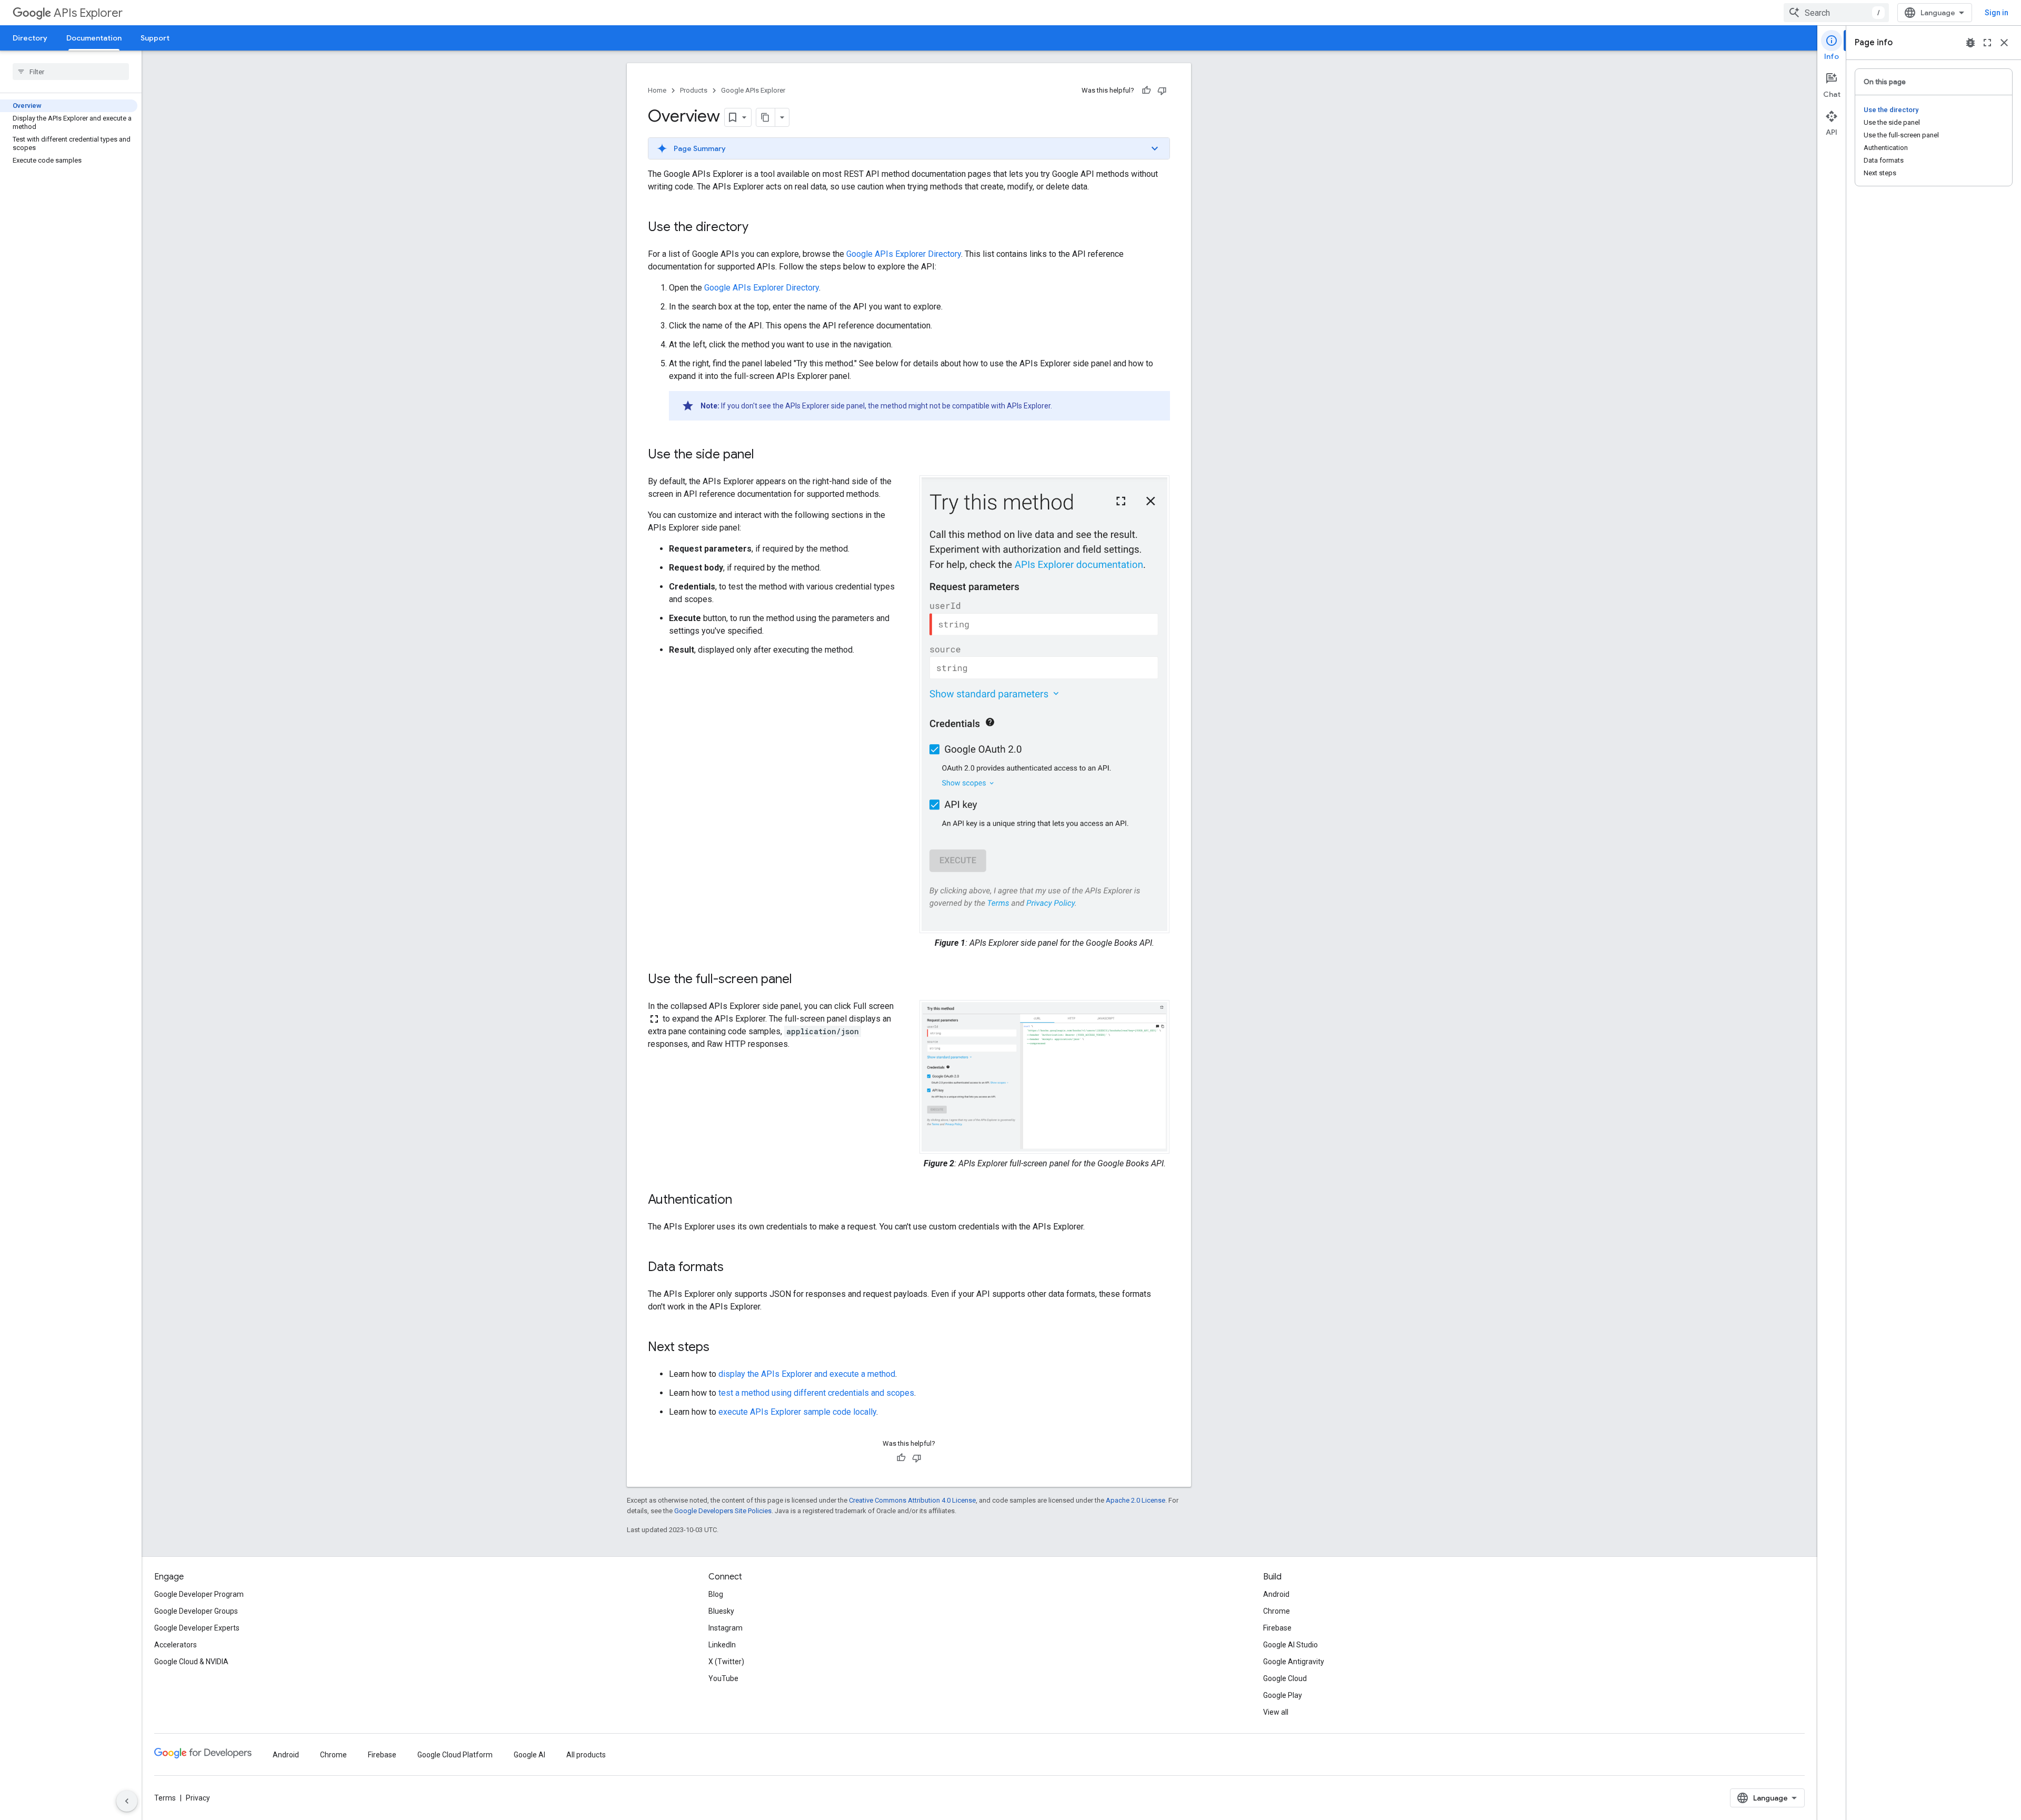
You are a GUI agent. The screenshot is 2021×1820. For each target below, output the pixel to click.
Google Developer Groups (196, 1611)
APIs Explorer (88, 13)
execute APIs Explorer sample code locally (797, 1412)
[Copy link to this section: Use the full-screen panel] (803, 980)
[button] (909, 148)
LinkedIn (722, 1645)
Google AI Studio (1290, 1645)
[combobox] (1836, 13)
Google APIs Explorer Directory (904, 254)
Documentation (94, 38)
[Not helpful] (1162, 91)
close (2004, 43)
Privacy (198, 1798)
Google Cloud (1285, 1678)
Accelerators (176, 1645)
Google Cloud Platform (455, 1755)
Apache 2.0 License (1135, 1500)
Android (1276, 1594)
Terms (165, 1798)
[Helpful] (1146, 91)
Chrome (1277, 1611)
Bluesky (721, 1611)
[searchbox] (71, 72)
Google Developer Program (199, 1594)
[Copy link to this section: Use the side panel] (765, 455)
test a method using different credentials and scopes (816, 1393)
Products (694, 90)
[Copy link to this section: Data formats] (734, 1268)
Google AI (529, 1755)
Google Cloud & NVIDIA (191, 1662)
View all (1276, 1712)
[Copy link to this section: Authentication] (743, 1201)
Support (155, 38)
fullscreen (1987, 43)
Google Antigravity (1294, 1662)
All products (586, 1755)
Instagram (726, 1628)
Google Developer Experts (197, 1628)
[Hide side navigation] (127, 1801)
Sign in (1997, 13)
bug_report (1970, 43)
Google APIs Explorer (753, 90)
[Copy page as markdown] (766, 117)
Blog (716, 1594)
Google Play (1283, 1695)
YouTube (723, 1678)
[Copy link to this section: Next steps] (720, 1348)
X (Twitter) (726, 1662)
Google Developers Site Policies (723, 1511)
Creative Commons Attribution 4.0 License (912, 1500)
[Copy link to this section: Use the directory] (759, 228)
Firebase (1277, 1628)
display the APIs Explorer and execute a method (807, 1374)
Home (657, 90)
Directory (30, 38)
